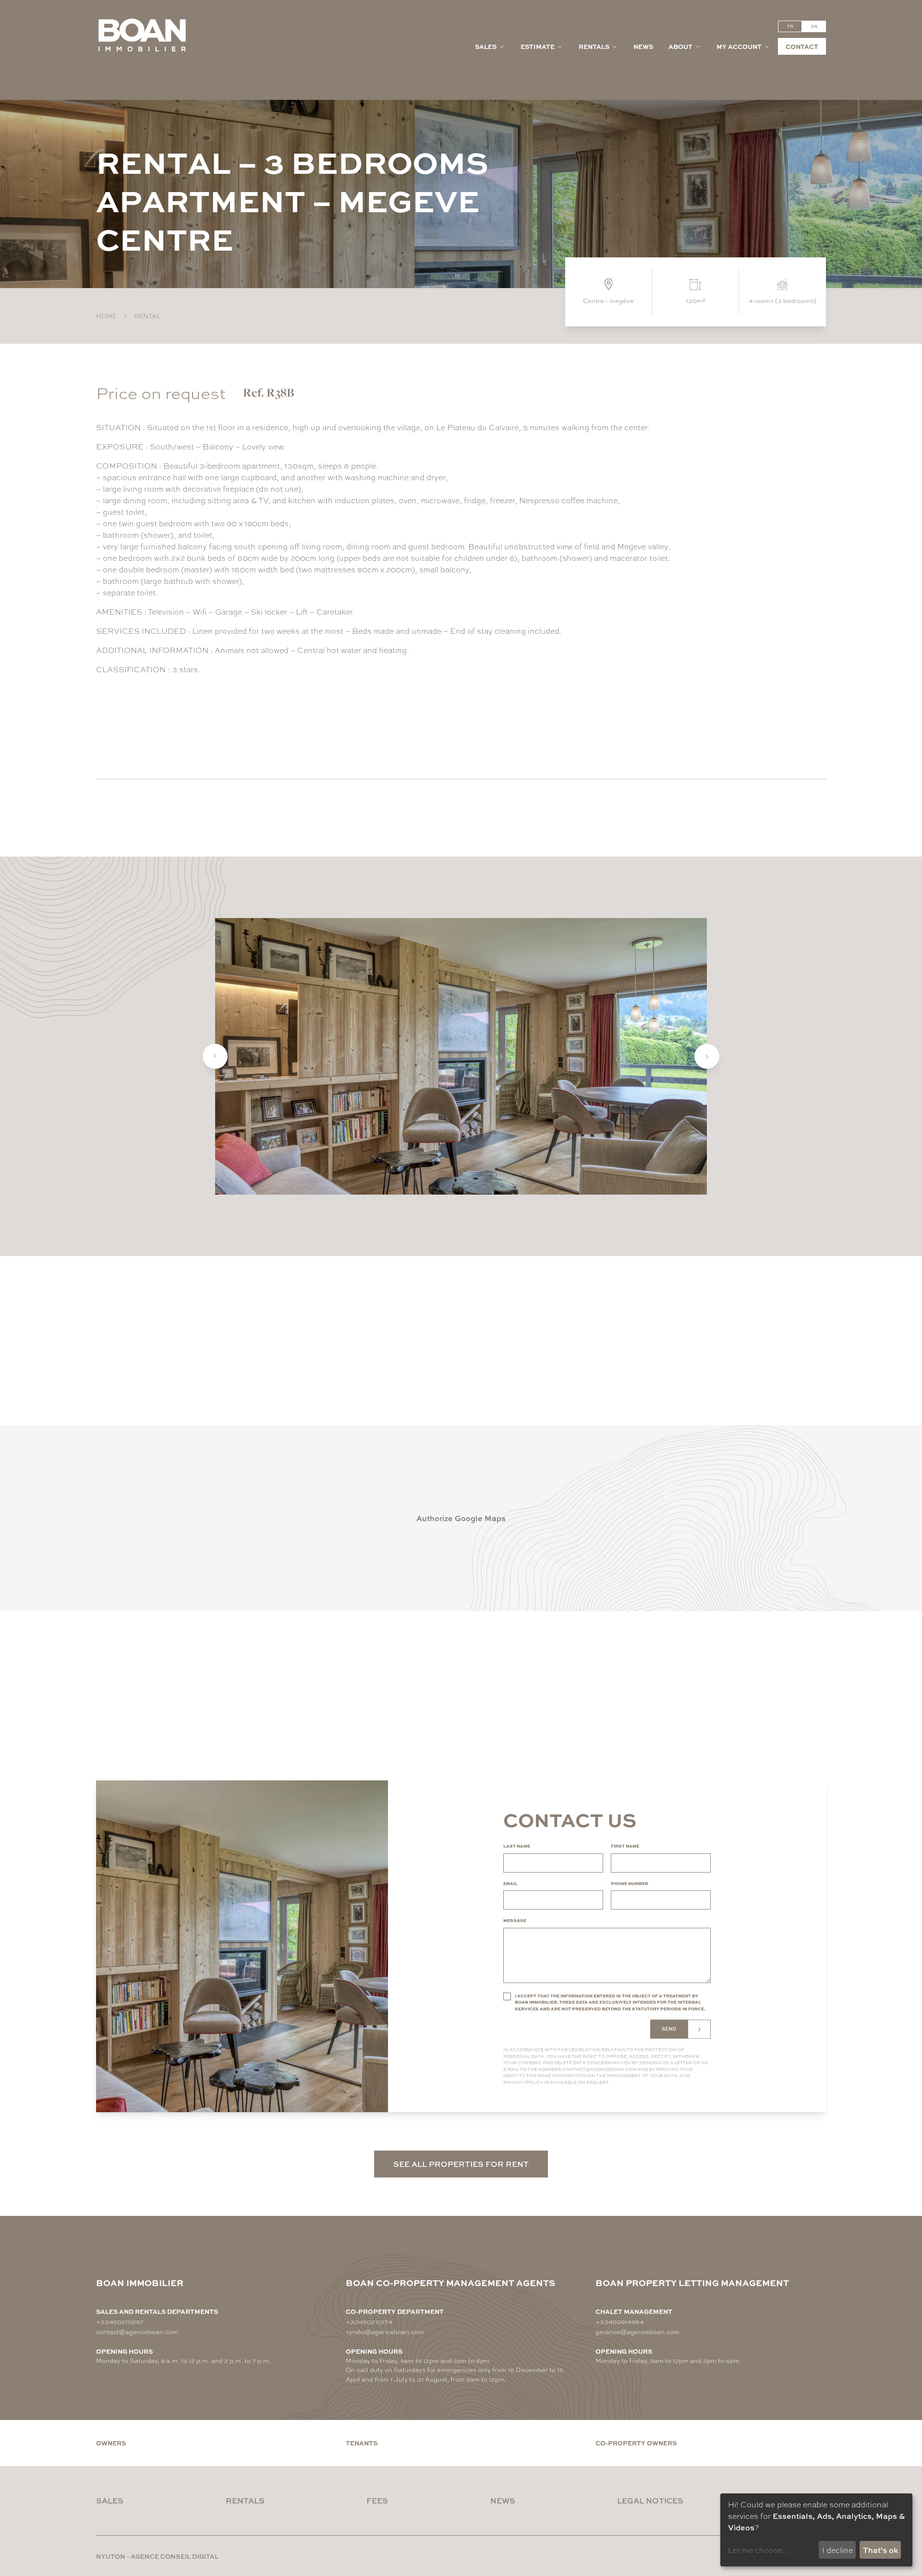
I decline (837, 2550)
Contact (802, 46)
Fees (377, 2500)
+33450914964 (620, 2321)
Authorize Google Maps (461, 1518)
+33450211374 (369, 2321)
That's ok (880, 2550)
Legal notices (650, 2500)
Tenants (362, 2443)
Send (669, 2029)
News (643, 46)
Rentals (594, 46)
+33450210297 (120, 2321)
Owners (111, 2443)
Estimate (538, 46)
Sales (486, 46)
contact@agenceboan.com (599, 2069)
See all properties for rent (461, 2164)
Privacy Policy (523, 2082)
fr (790, 26)
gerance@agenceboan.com (637, 2331)
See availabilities (156, 727)
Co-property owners (636, 2443)
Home (106, 316)
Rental (147, 316)
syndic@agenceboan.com (385, 2331)
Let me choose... (758, 2550)
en (814, 26)
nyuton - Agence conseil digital (157, 2556)
